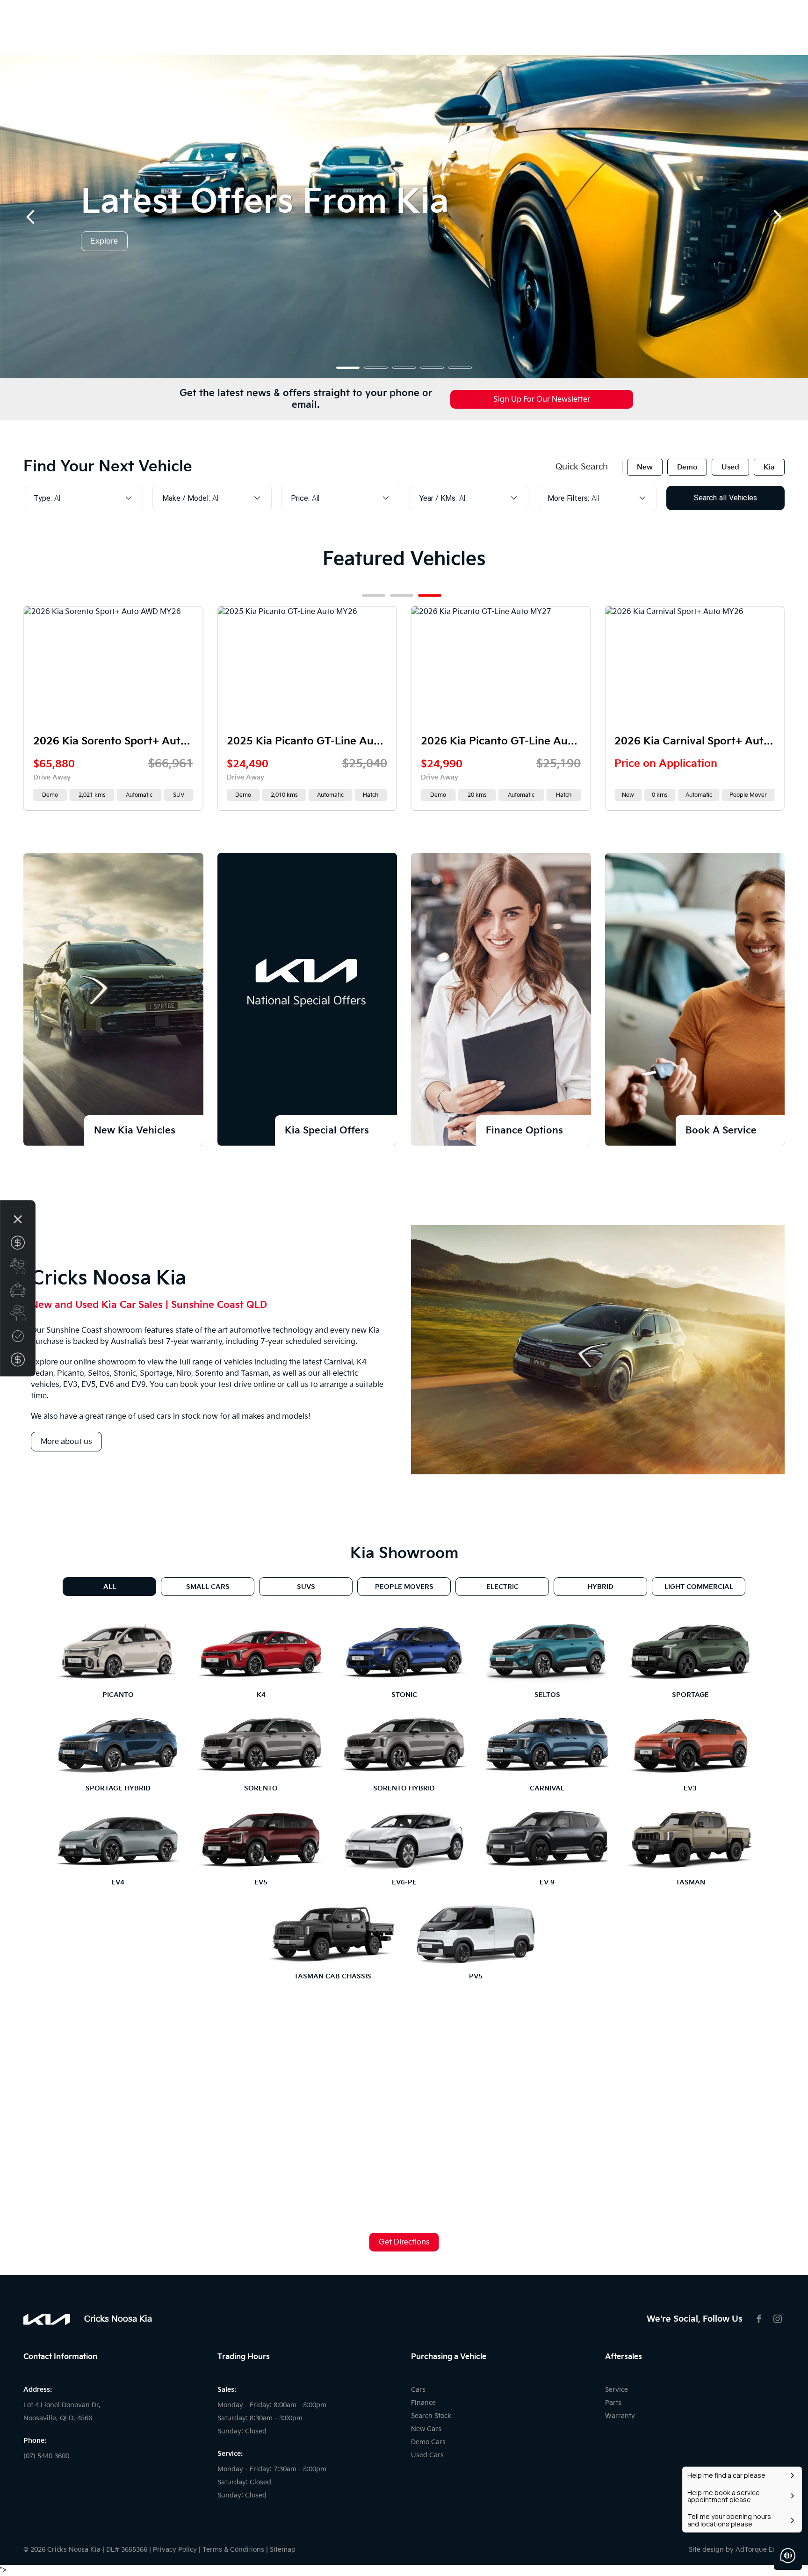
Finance (423, 2403)
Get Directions (404, 2242)
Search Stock (431, 2416)
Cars (418, 2390)
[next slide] (778, 217)
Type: (43, 498)
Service (617, 2390)
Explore (104, 242)
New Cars (426, 2429)
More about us (66, 1442)
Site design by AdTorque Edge (737, 2550)
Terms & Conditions (233, 2550)
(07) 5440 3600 (46, 2456)
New (645, 467)
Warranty (620, 2416)
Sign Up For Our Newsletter (542, 400)
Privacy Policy (175, 2550)
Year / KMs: (438, 498)
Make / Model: (186, 498)
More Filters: (568, 498)
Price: (300, 498)
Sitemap (283, 2550)
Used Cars (427, 2455)
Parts (613, 2403)
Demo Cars (428, 2442)
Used (730, 467)
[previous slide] (30, 217)
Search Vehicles (725, 498)
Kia (769, 467)
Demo (687, 467)
